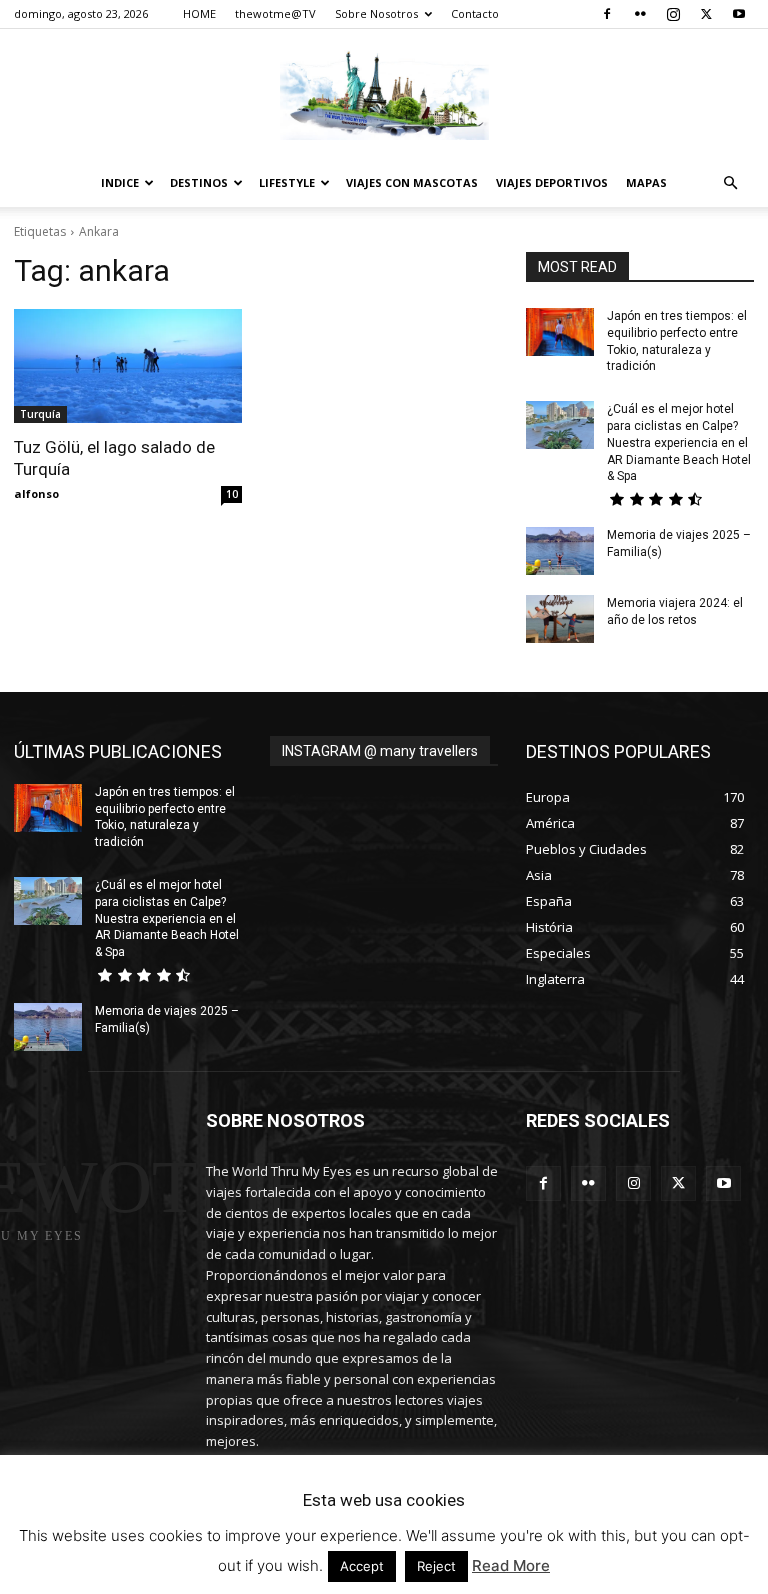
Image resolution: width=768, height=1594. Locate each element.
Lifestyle (287, 182)
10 (232, 494)
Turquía (40, 414)
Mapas (646, 182)
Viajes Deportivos (552, 182)
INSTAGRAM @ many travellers (380, 751)
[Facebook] (607, 14)
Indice (120, 182)
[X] (706, 14)
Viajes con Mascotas (412, 182)
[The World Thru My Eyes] (384, 95)
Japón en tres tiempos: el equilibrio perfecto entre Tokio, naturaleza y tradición (165, 817)
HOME (199, 13)
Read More (511, 1565)
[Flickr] (640, 14)
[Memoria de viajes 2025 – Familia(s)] (560, 551)
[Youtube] (739, 14)
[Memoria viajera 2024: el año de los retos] (560, 619)
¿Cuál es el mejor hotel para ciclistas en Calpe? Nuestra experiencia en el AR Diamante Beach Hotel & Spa (679, 442)
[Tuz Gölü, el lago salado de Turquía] (128, 366)
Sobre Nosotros (376, 13)
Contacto (475, 13)
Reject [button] (436, 1566)
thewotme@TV (275, 13)
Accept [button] (362, 1566)
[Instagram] (673, 14)
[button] (730, 183)
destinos (199, 182)
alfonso (36, 493)
